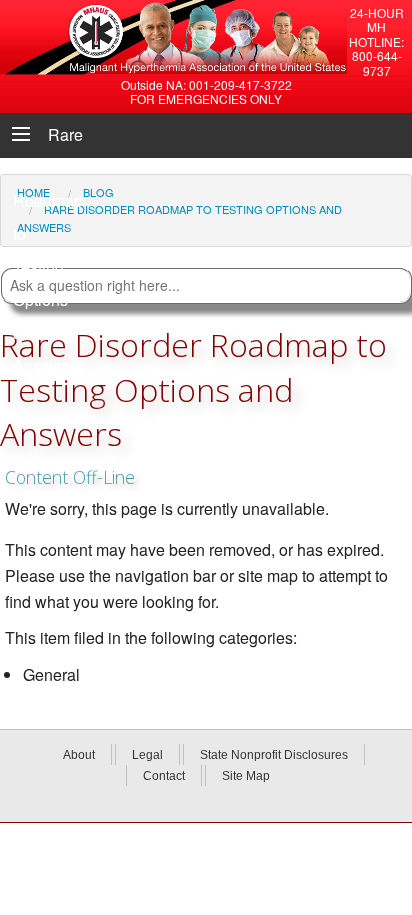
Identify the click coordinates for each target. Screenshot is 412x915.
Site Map (246, 776)
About (79, 755)
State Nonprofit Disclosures (274, 755)
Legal (147, 755)
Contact (164, 776)
